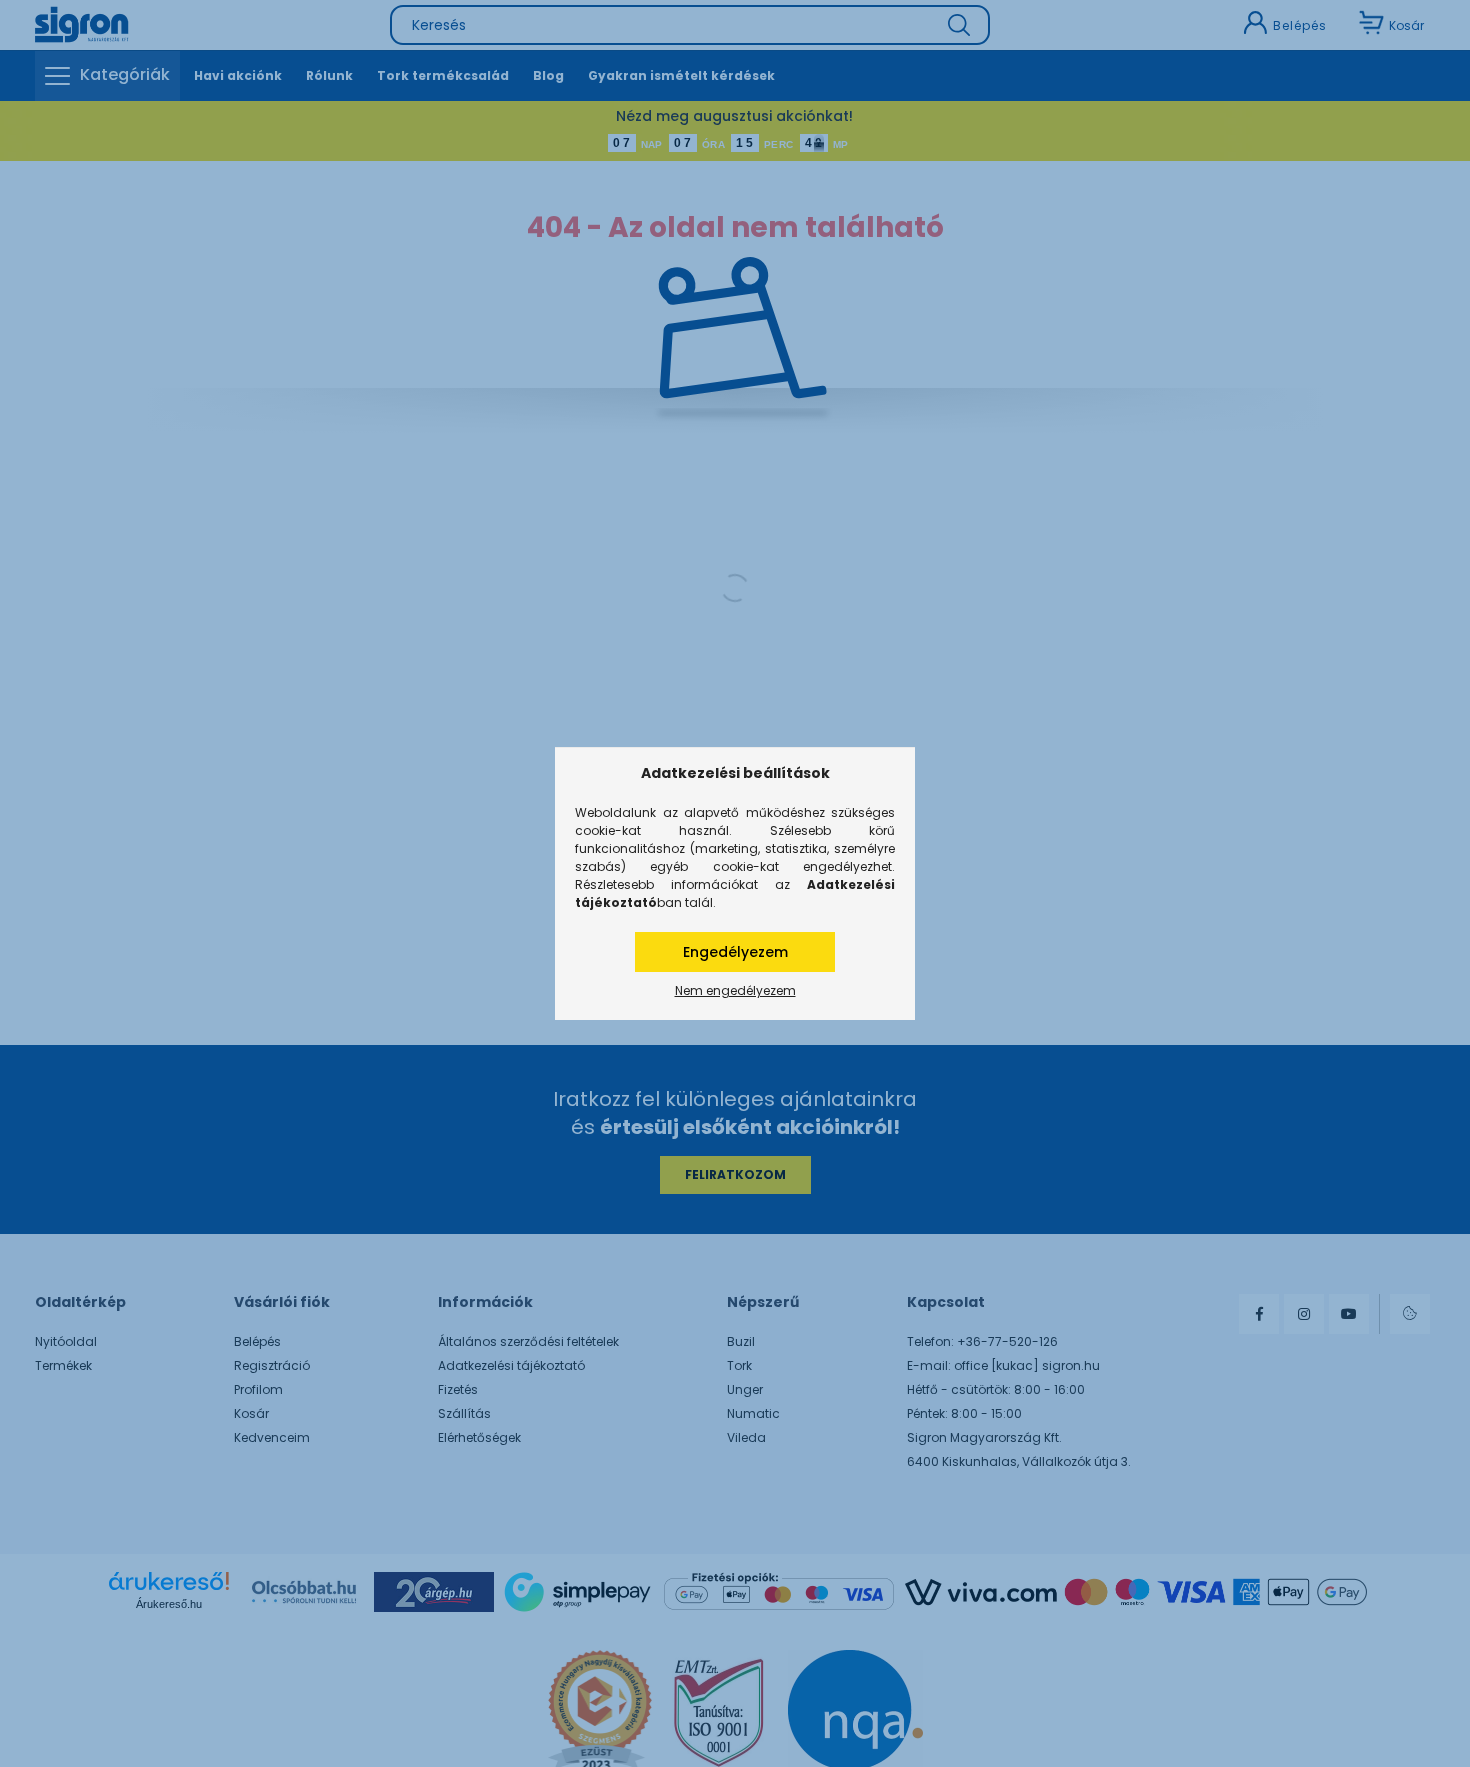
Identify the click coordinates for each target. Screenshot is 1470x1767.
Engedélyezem (735, 952)
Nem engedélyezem (735, 990)
